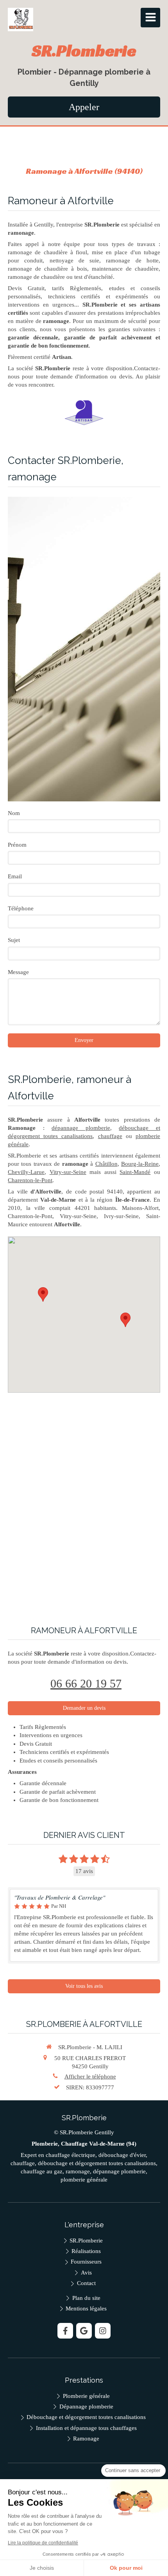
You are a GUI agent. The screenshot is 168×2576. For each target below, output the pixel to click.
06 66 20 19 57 (86, 1683)
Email (15, 876)
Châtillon (106, 1164)
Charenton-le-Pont (30, 1180)
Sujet (14, 940)
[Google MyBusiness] (84, 2331)
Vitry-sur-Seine (68, 1172)
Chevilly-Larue (26, 1172)
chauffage (110, 1136)
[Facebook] (65, 2331)
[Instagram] (103, 2331)
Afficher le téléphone (90, 2076)
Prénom (17, 845)
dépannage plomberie (81, 1128)
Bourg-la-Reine (140, 1164)
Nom (14, 813)
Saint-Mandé (135, 1172)
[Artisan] (84, 413)
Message (18, 972)
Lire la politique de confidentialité (43, 2543)
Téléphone (21, 908)
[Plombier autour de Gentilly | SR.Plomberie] (21, 20)
